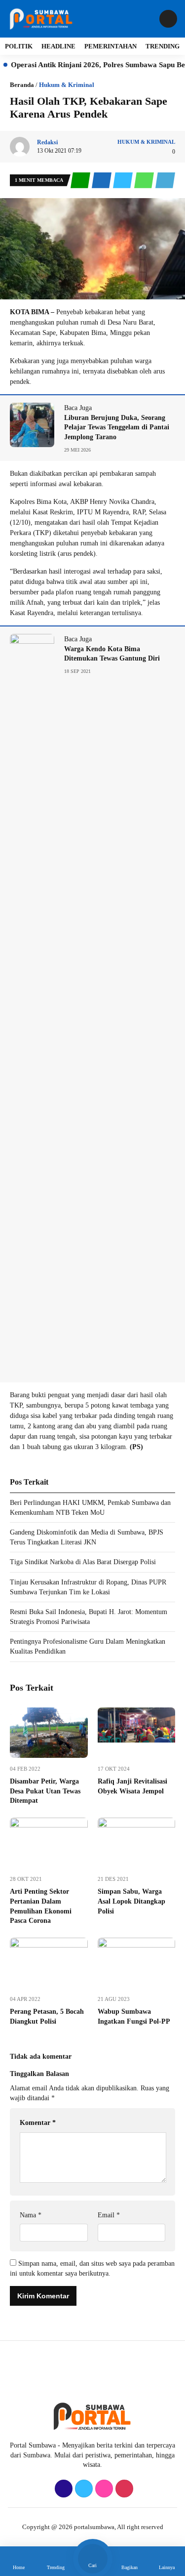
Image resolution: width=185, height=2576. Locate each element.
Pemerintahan (111, 46)
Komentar (38, 2123)
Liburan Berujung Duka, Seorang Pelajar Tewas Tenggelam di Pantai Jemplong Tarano (117, 427)
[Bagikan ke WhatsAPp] (145, 181)
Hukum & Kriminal (67, 85)
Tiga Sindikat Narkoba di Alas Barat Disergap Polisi (83, 1562)
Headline (58, 46)
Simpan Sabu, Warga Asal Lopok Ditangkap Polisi (131, 1901)
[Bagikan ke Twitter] (124, 181)
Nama (31, 2215)
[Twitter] (83, 2489)
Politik (19, 46)
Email (109, 2215)
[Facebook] (62, 2489)
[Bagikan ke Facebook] (102, 181)
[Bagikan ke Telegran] (165, 181)
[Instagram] (103, 2489)
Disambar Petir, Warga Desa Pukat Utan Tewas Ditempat (45, 1791)
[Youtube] (123, 2489)
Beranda (22, 85)
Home (19, 2567)
